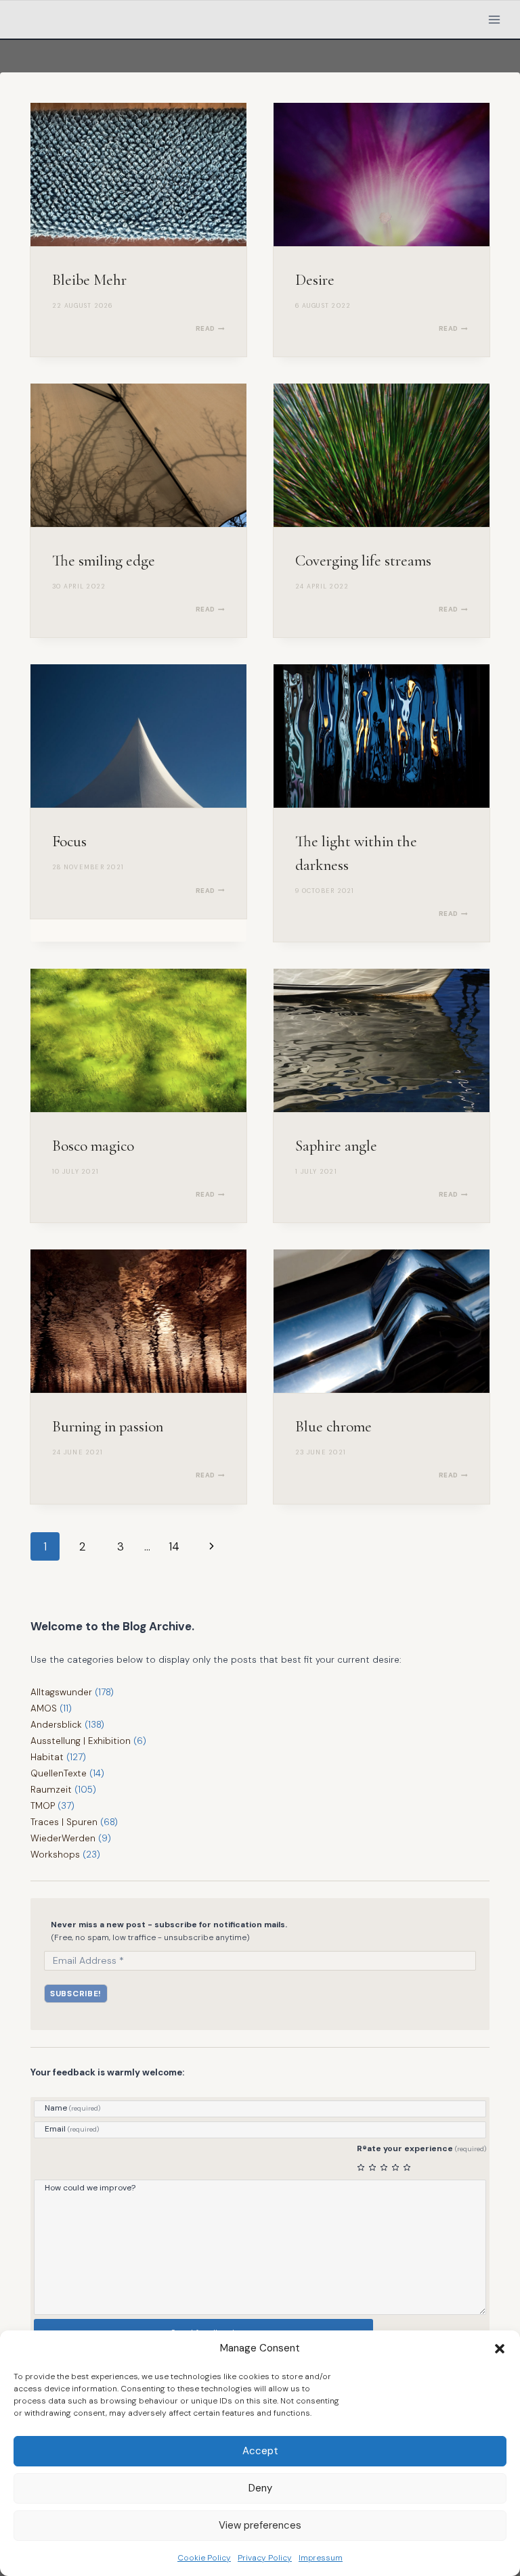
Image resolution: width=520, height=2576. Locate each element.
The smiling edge (104, 561)
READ (210, 328)
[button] (500, 2349)
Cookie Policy (204, 2558)
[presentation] (138, 175)
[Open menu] (494, 19)
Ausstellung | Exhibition (81, 1741)
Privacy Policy (265, 2558)
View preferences (260, 2525)
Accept (260, 2451)
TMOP (43, 1806)
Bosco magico (93, 1146)
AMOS (44, 1708)
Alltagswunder (61, 1692)
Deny (260, 2488)
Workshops (55, 1855)
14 (174, 1546)
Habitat (47, 1757)
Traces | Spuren (64, 1822)
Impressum (321, 2558)
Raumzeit (51, 1790)
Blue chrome (333, 1427)
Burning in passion (108, 1427)
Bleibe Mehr (89, 280)
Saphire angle (336, 1146)
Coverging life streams (363, 561)
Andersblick (56, 1725)
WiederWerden (63, 1838)
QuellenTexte (59, 1773)
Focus (69, 842)
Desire (315, 280)
